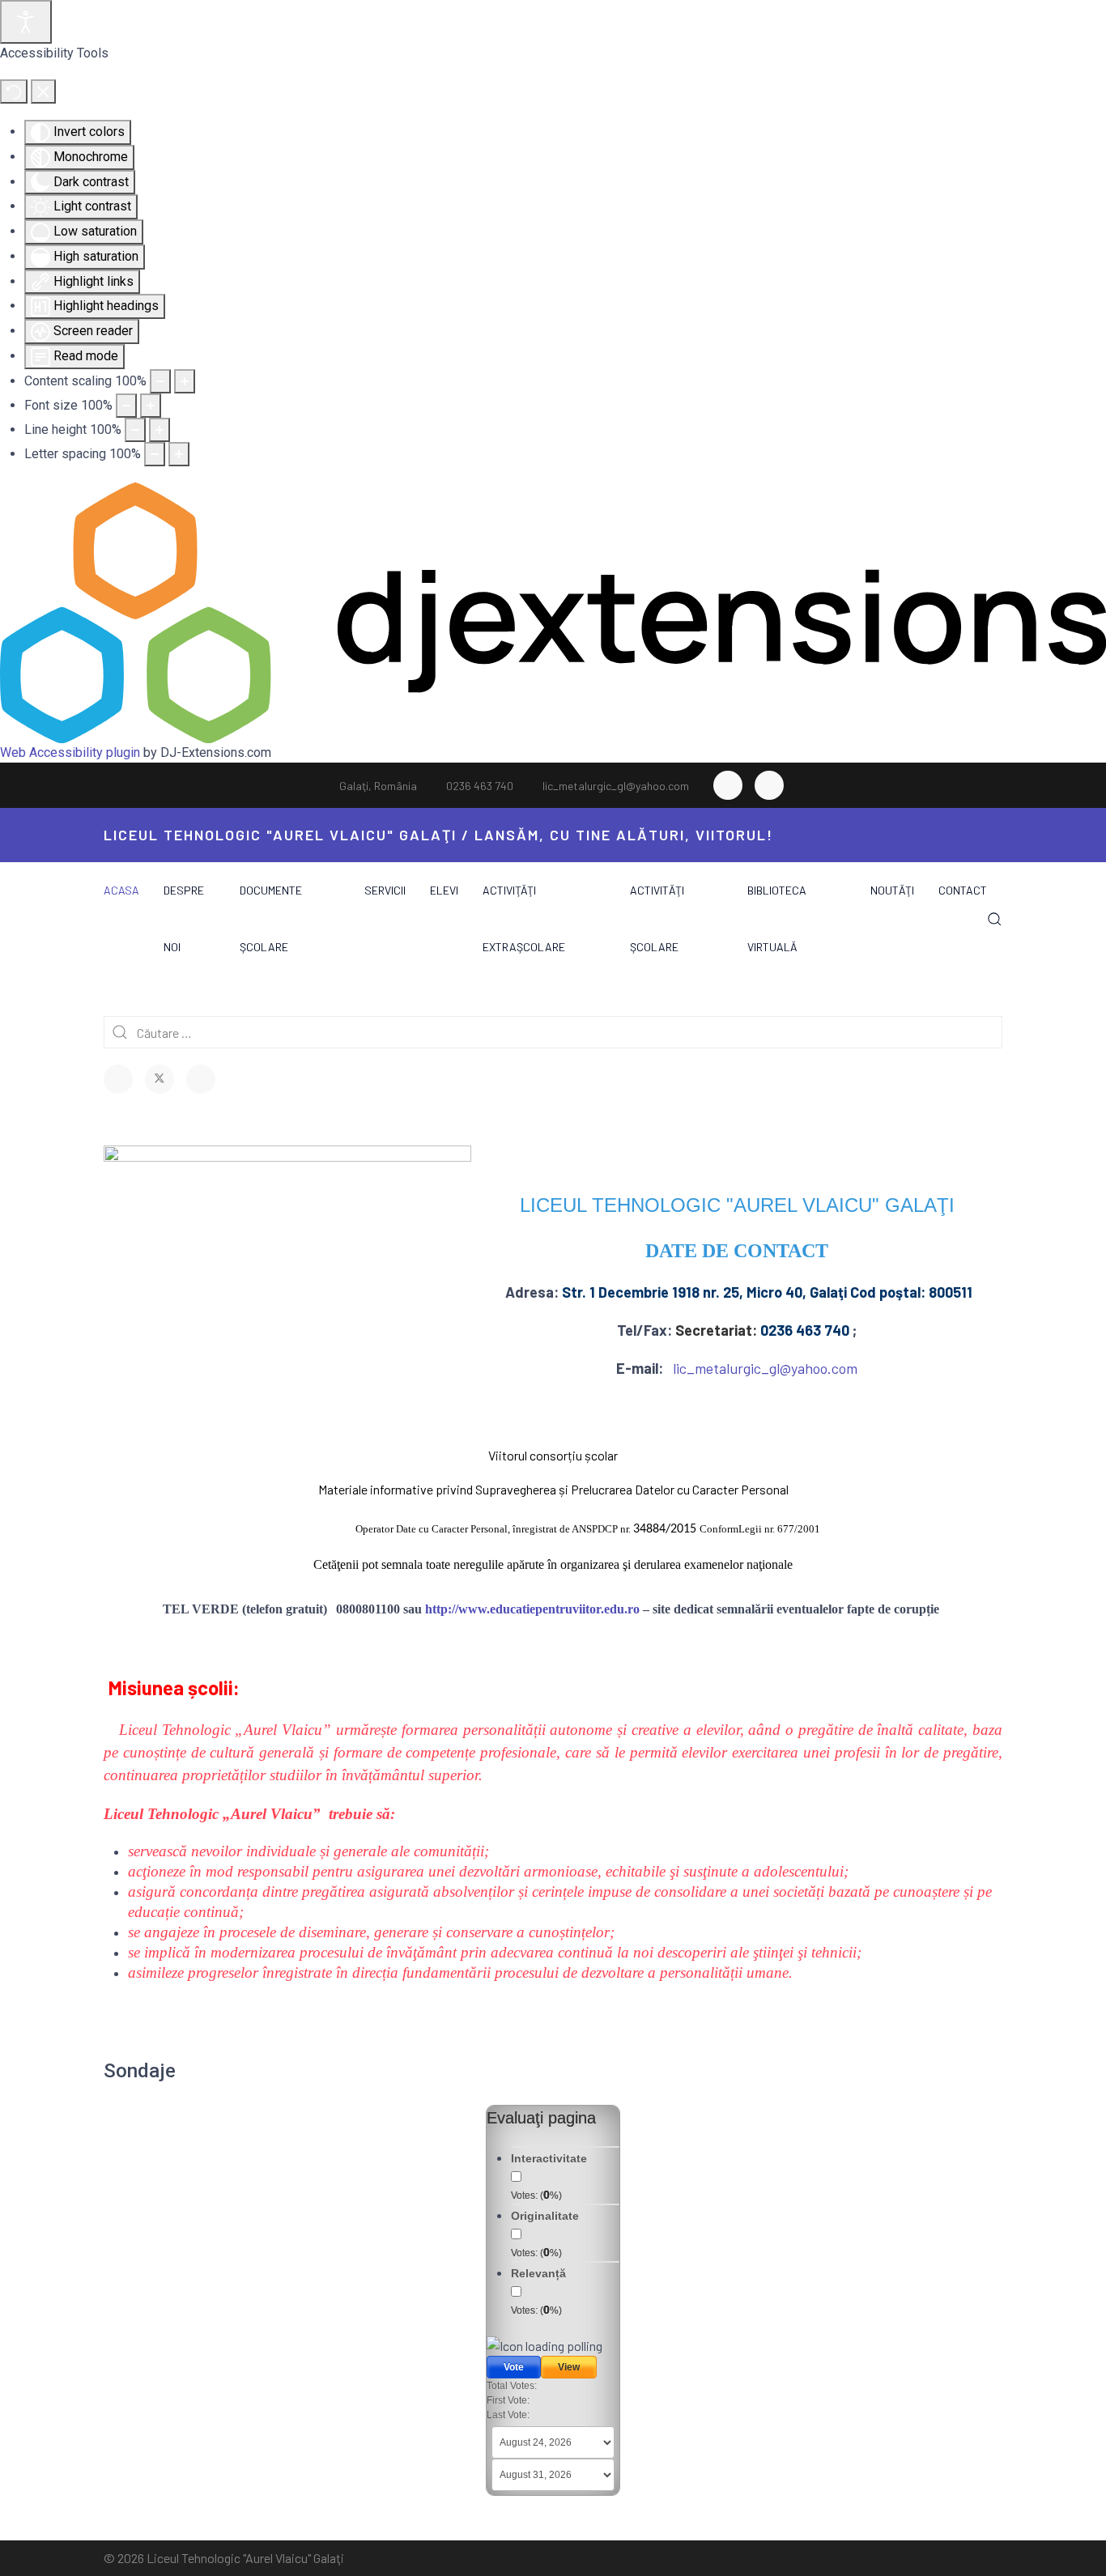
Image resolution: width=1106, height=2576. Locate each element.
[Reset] (14, 91)
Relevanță (538, 2273)
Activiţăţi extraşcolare (524, 918)
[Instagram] (769, 785)
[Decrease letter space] (155, 454)
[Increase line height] (160, 430)
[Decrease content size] (160, 381)
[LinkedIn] (201, 1079)
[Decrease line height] (135, 430)
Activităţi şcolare (657, 918)
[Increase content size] (185, 381)
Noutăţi (892, 890)
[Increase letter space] (179, 454)
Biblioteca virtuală (777, 918)
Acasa (121, 890)
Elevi (444, 890)
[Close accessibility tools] (43, 91)
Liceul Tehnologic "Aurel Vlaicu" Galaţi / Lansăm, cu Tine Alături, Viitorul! (438, 835)
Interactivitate (549, 2158)
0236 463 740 (480, 786)
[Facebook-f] (728, 785)
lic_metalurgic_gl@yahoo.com (616, 786)
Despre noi (184, 918)
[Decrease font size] (126, 406)
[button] (995, 919)
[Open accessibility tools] (26, 22)
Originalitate (545, 2216)
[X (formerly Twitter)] (160, 1079)
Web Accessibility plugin (70, 752)
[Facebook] (118, 1079)
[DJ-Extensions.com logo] (553, 612)
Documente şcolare (271, 918)
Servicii (385, 890)
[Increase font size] (151, 406)
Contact (963, 890)
